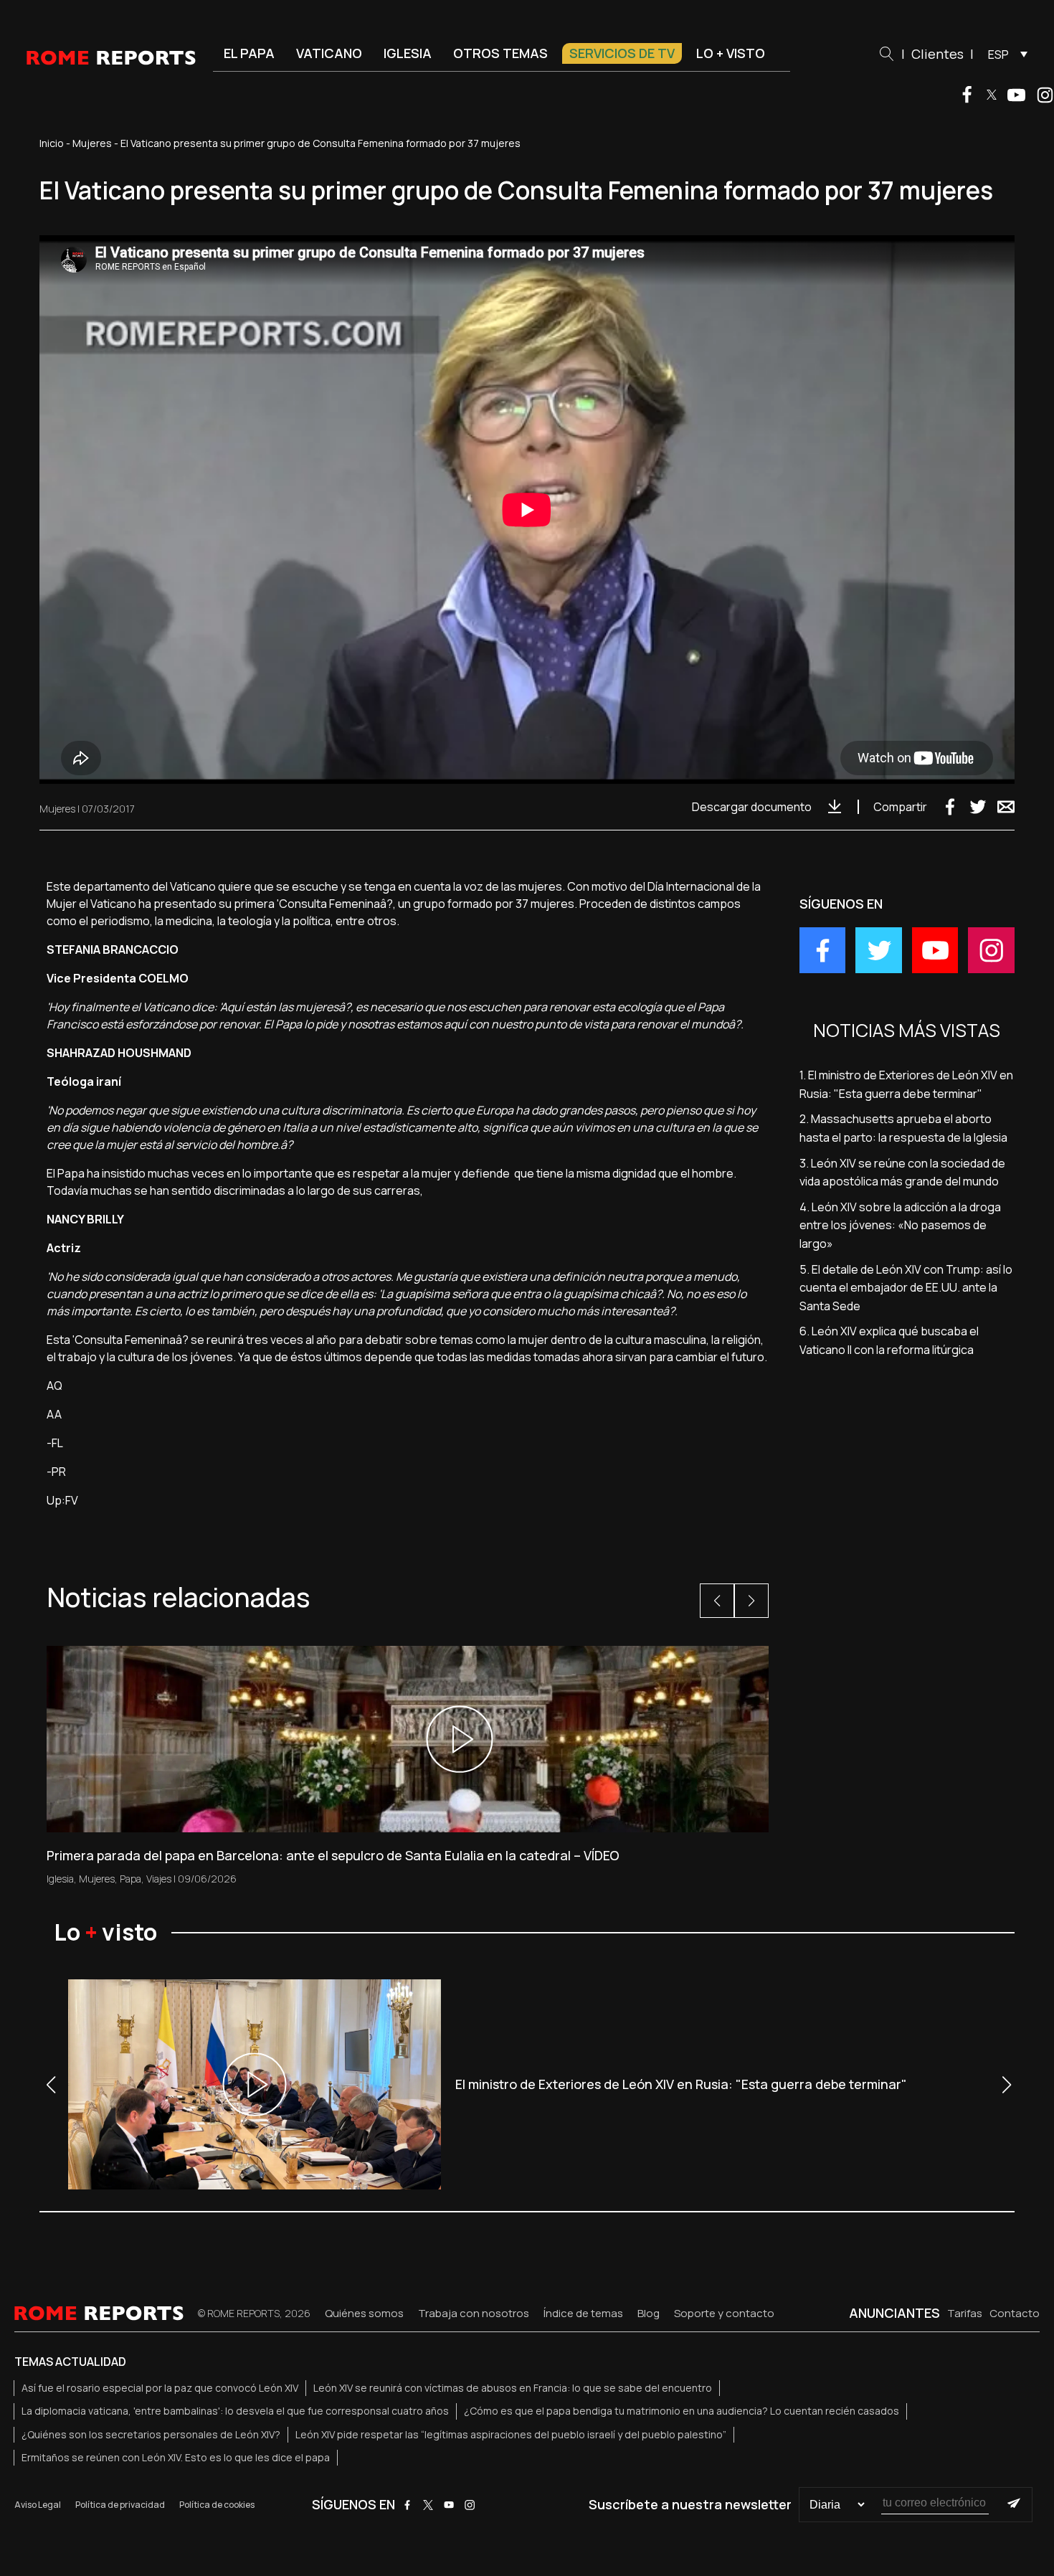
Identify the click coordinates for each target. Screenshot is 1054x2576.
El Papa (249, 53)
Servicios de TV (622, 53)
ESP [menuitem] (998, 55)
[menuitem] (1004, 54)
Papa (130, 1879)
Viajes (159, 1879)
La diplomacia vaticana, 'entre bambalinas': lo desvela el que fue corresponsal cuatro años (235, 2411)
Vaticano (329, 53)
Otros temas (500, 53)
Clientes (937, 54)
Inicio (52, 143)
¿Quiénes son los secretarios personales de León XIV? (151, 2434)
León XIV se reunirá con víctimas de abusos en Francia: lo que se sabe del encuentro (513, 2388)
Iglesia (408, 53)
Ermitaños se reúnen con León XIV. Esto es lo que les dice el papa (176, 2457)
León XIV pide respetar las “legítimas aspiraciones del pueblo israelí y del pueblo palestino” (511, 2434)
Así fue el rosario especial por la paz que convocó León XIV (160, 2388)
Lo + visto (731, 53)
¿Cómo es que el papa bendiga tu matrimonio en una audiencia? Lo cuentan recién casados (682, 2411)
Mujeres (92, 143)
